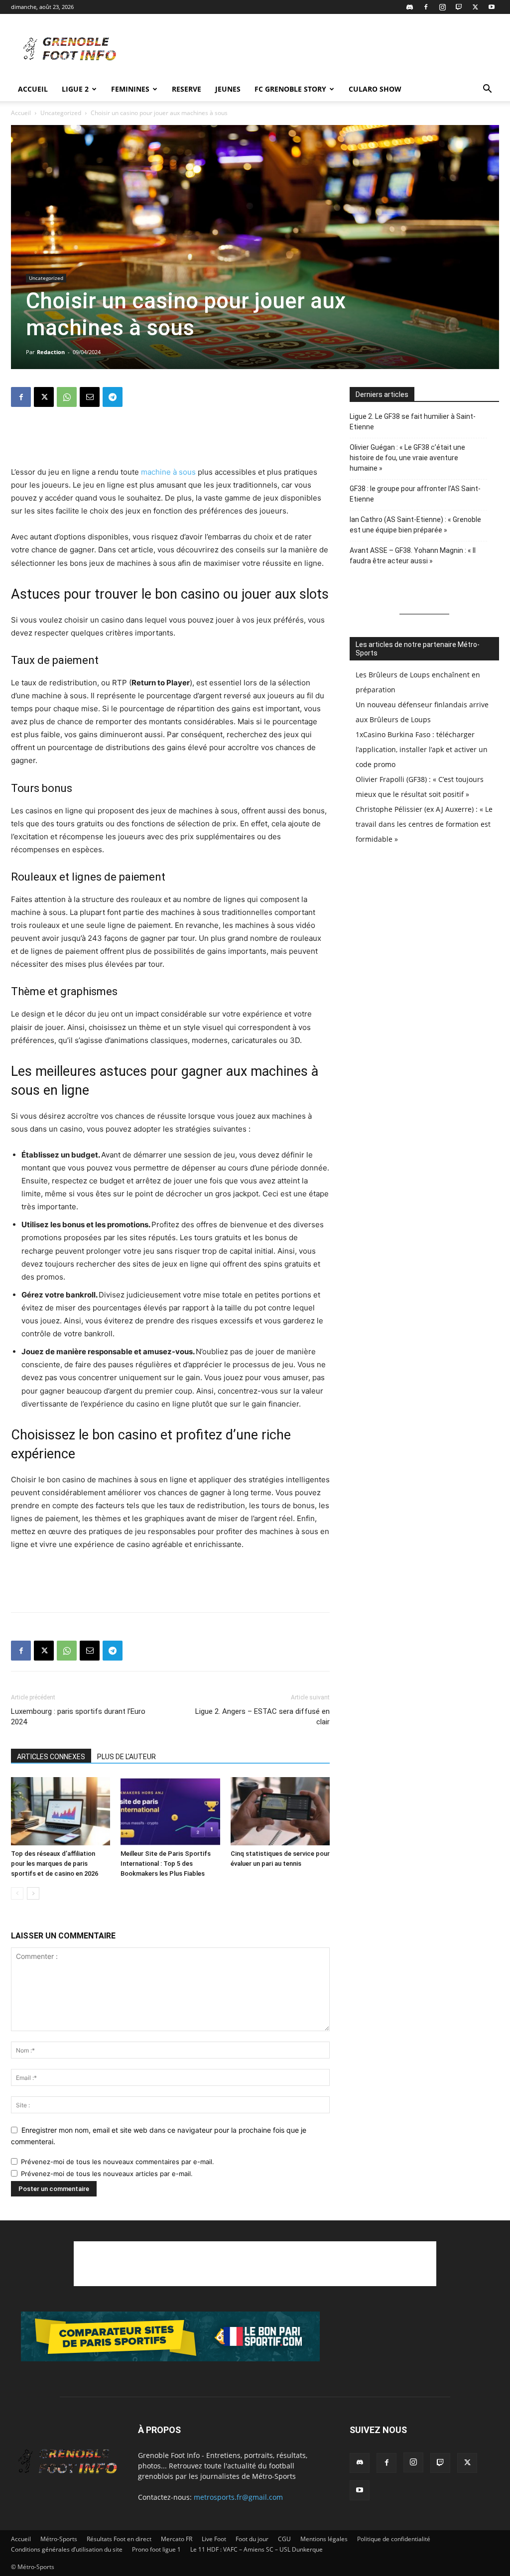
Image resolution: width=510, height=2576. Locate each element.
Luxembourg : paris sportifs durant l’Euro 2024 (78, 1717)
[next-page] (33, 1893)
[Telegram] (113, 397)
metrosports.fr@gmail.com (238, 2497)
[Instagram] (442, 7)
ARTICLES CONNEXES (51, 1757)
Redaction (51, 352)
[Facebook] (426, 7)
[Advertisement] (318, 50)
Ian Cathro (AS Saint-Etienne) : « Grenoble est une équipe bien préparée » (415, 525)
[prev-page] (17, 1893)
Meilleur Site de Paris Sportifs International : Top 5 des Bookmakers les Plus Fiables (166, 1864)
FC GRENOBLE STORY (290, 89)
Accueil (33, 89)
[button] (487, 90)
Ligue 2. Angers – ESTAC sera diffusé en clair (262, 1717)
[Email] (90, 397)
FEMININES (130, 89)
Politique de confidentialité (394, 2539)
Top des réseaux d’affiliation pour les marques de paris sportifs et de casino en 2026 (55, 1864)
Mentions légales (324, 2539)
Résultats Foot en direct (119, 2539)
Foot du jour (252, 2539)
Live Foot (214, 2539)
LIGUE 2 (75, 89)
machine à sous (168, 472)
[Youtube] (492, 7)
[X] (475, 7)
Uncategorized (61, 113)
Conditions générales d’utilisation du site (67, 2549)
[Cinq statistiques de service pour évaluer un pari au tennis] (280, 1811)
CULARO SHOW (375, 89)
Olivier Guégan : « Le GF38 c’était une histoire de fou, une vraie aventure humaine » (407, 458)
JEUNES (228, 89)
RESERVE (187, 89)
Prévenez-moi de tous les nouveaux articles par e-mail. (107, 2174)
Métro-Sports (59, 2539)
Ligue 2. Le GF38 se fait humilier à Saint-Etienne (413, 422)
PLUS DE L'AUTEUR (127, 1757)
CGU (284, 2539)
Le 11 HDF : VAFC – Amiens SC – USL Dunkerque (256, 2549)
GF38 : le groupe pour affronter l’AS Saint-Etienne (415, 494)
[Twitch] (459, 7)
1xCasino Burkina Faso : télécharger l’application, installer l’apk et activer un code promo (422, 749)
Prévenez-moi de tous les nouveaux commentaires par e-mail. (118, 2162)
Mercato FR (177, 2539)
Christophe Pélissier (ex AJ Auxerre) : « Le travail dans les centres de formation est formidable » (424, 824)
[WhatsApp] (67, 397)
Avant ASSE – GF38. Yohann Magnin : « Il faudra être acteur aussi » (413, 556)
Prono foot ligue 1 (156, 2549)
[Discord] (409, 7)
